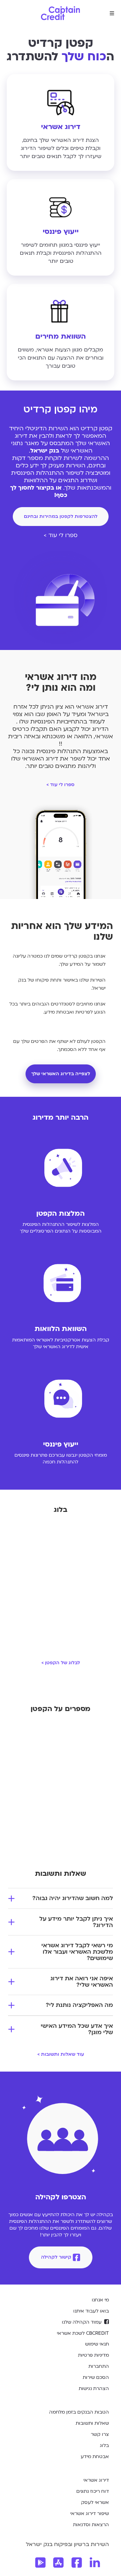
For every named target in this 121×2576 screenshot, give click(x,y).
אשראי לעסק (95, 2502)
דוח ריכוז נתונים (93, 2491)
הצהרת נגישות (94, 2388)
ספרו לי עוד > (61, 535)
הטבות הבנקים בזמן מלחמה (79, 2412)
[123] (58, 2563)
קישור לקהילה (56, 2257)
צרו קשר (100, 2434)
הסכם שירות (96, 2377)
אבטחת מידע (95, 2457)
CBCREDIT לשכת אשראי (83, 2333)
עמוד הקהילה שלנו (82, 2322)
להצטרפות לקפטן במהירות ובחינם (61, 516)
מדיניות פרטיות (93, 2355)
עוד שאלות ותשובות (61, 2054)
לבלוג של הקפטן (61, 1663)
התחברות (99, 2366)
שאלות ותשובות (92, 2423)
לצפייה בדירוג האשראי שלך (61, 1074)
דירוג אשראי (96, 2480)
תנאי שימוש (97, 2344)
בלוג (104, 2445)
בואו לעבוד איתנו (91, 2311)
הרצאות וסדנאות (91, 2525)
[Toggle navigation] (112, 13)
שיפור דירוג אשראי (90, 2513)
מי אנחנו (100, 2300)
